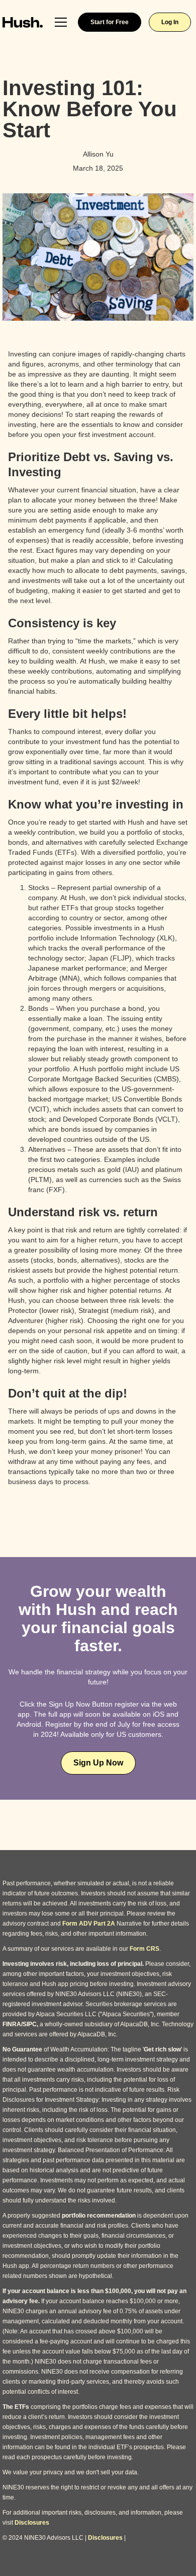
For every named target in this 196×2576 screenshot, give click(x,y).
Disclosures (32, 2523)
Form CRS (144, 1949)
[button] (61, 22)
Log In (170, 22)
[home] (23, 22)
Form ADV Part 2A (89, 1924)
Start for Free (110, 22)
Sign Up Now (98, 1763)
